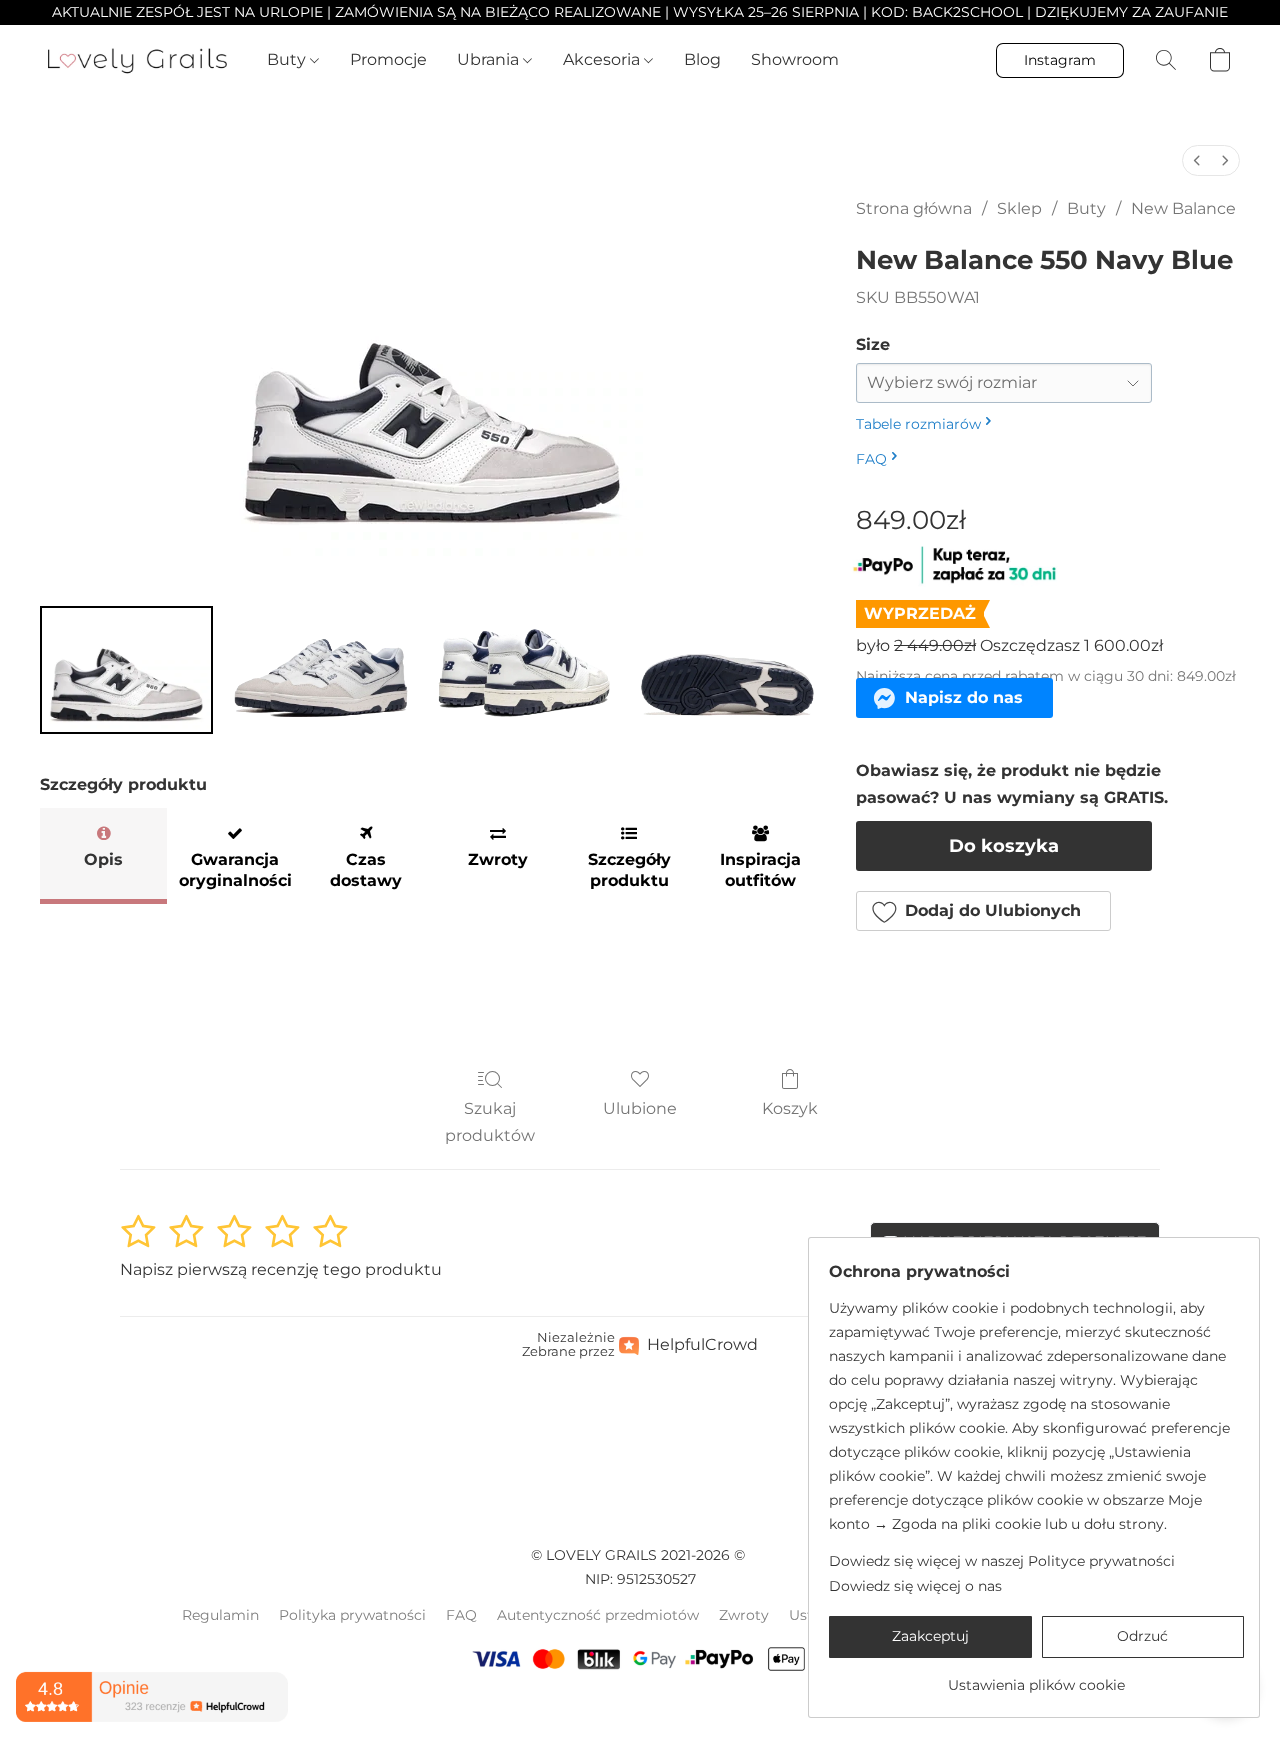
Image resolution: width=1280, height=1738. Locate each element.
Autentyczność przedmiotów (598, 1615)
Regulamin (220, 1615)
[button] (137, 60)
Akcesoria (603, 59)
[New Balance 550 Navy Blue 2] (523, 670)
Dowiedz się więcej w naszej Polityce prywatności (1002, 1561)
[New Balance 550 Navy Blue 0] (126, 670)
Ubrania (490, 59)
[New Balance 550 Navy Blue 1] (319, 670)
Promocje (388, 59)
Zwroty (744, 1615)
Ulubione (640, 1108)
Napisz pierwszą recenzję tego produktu (281, 1269)
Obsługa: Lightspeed (640, 1709)
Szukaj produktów (490, 1121)
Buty (288, 59)
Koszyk (790, 1108)
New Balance (1183, 208)
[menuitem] (1197, 160)
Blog (702, 59)
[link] (1036, 1677)
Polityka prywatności (352, 1615)
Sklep (1019, 208)
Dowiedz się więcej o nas (915, 1586)
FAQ (461, 1615)
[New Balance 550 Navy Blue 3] (726, 670)
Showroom (795, 59)
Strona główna (914, 208)
